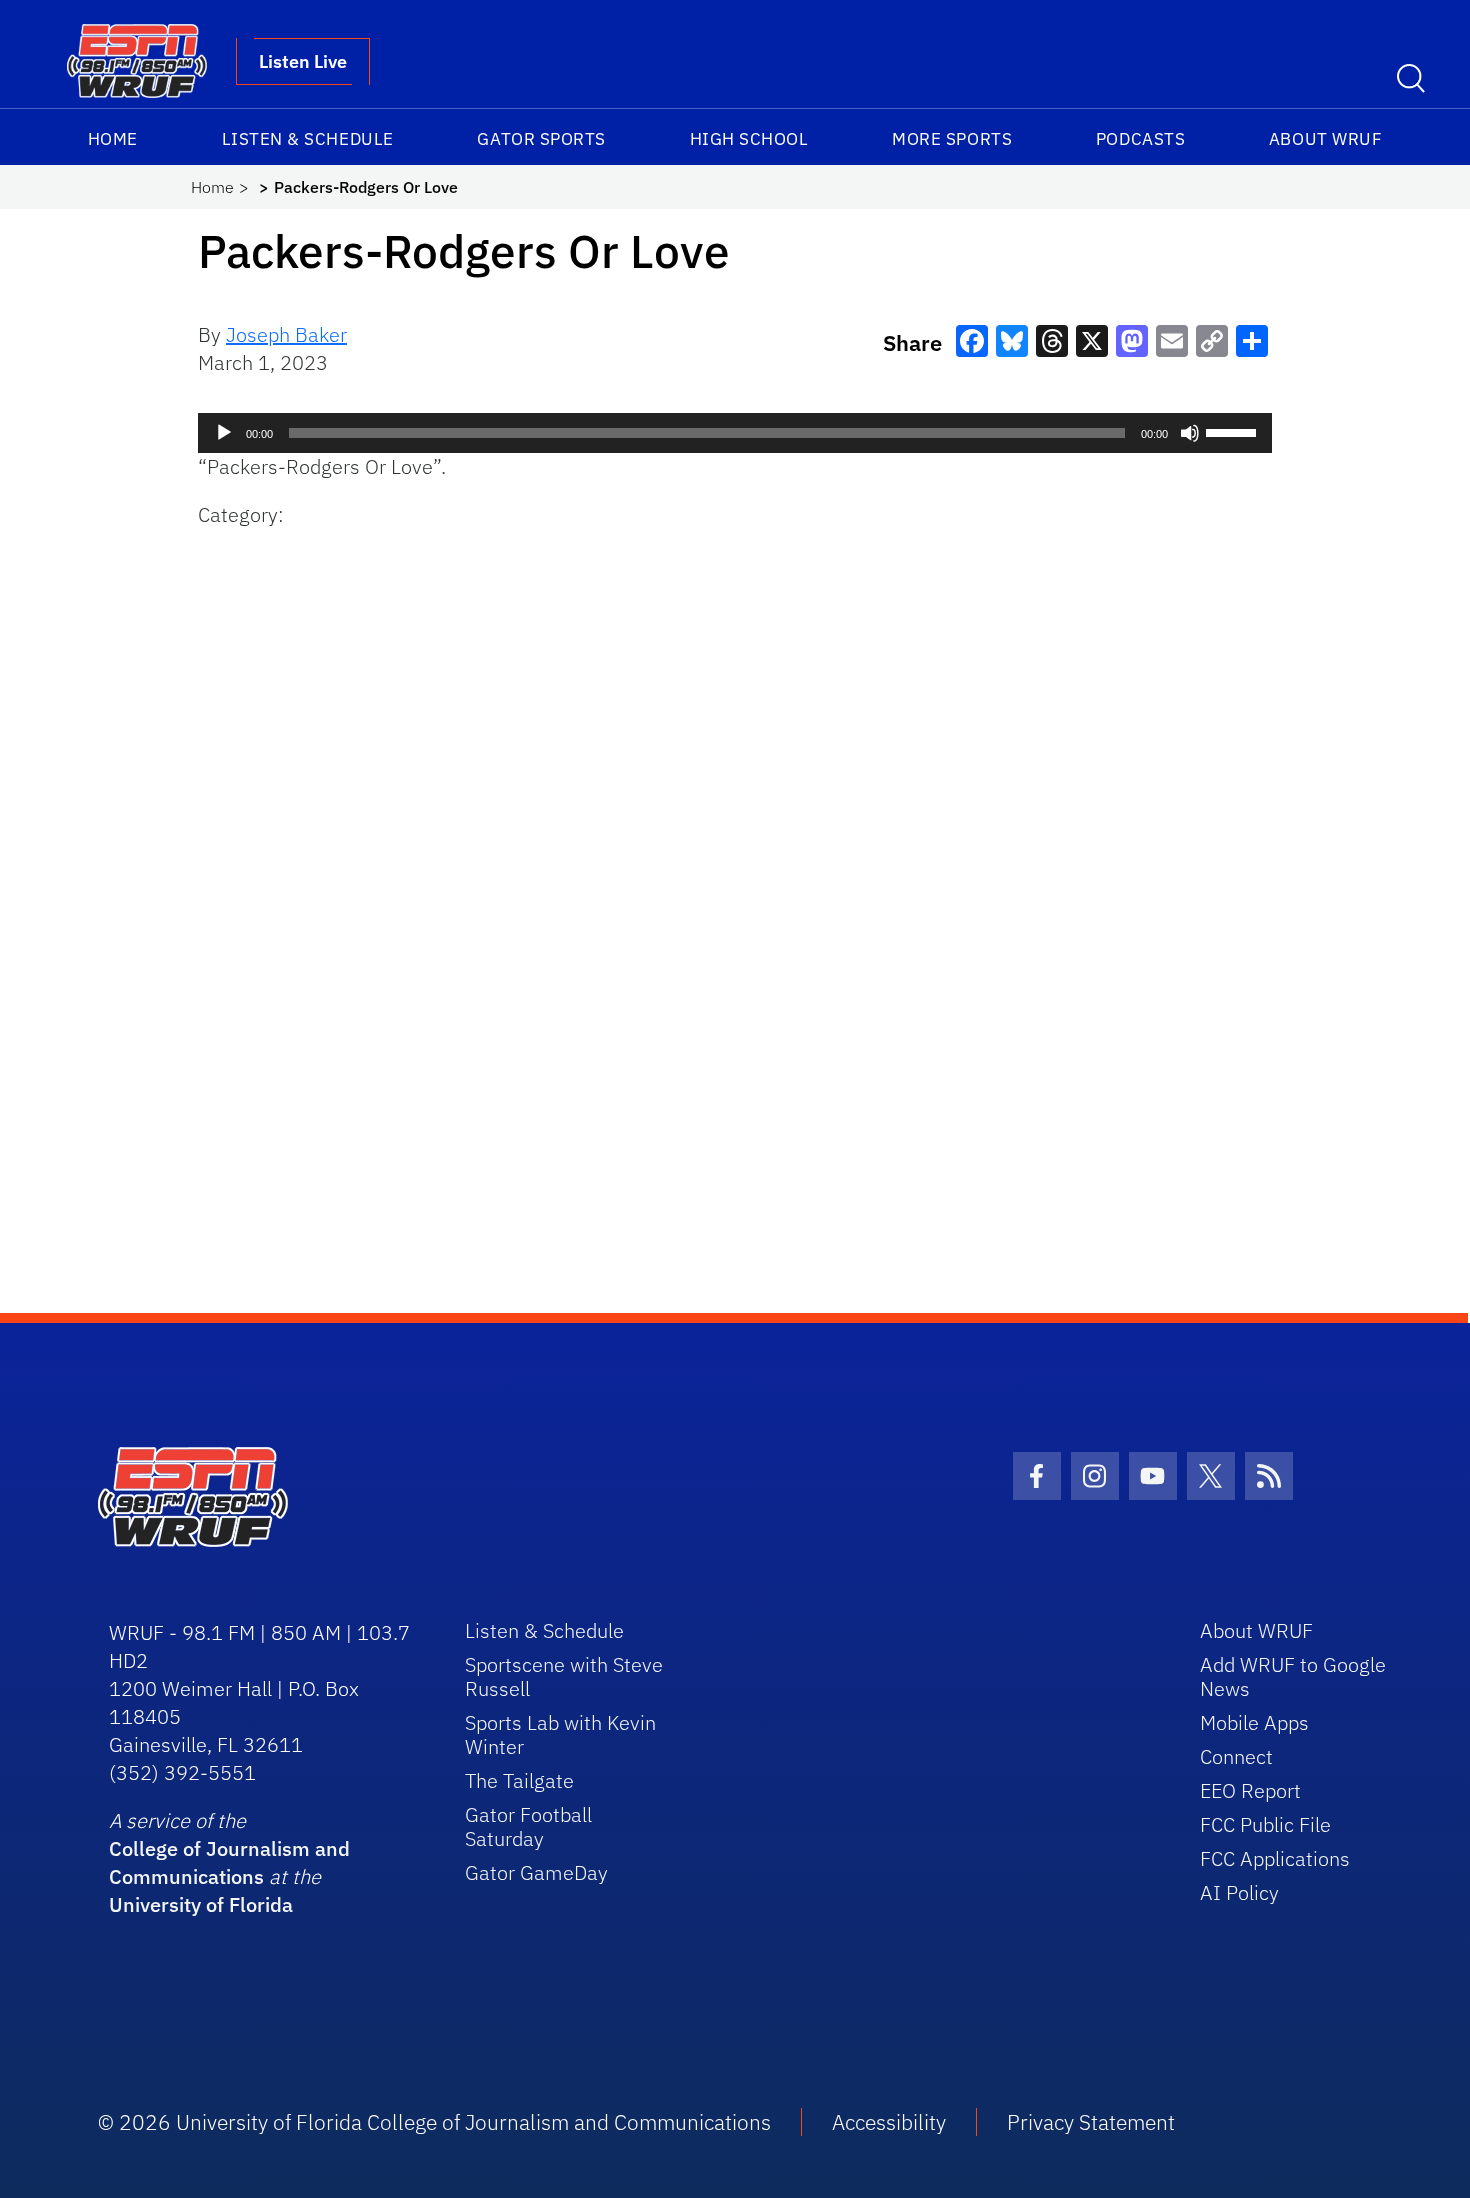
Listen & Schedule (308, 139)
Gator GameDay (536, 1872)
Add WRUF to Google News (1293, 1676)
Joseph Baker (286, 334)
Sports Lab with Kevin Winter (560, 1734)
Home (113, 139)
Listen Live (303, 61)
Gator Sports (541, 139)
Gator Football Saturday (528, 1826)
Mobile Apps (1254, 1722)
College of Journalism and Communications (229, 1862)
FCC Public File (1265, 1824)
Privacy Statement (1091, 2122)
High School (749, 139)
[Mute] (1190, 433)
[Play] (224, 433)
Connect (1236, 1756)
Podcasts (1140, 139)
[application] (735, 433)
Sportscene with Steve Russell (564, 1676)
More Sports (952, 139)
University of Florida (201, 1904)
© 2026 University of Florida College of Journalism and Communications (434, 2122)
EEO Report (1250, 1790)
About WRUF (1325, 139)
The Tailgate (519, 1780)
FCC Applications (1275, 1858)
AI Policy (1239, 1892)
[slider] (1234, 431)
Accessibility (889, 2122)
